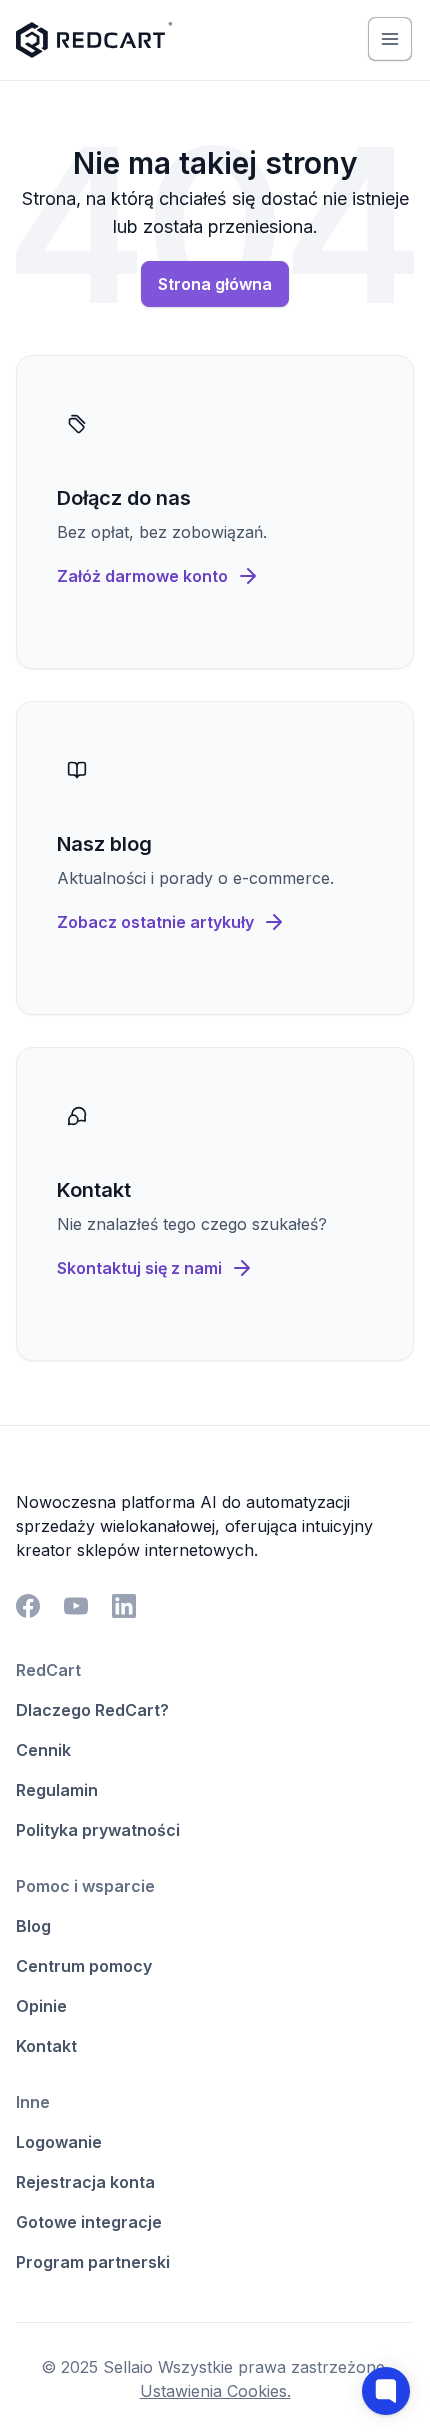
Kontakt (46, 2046)
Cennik (43, 1750)
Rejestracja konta (85, 2182)
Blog (33, 1926)
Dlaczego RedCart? (92, 1710)
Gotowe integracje (89, 2222)
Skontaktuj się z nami (139, 1268)
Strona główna (215, 284)
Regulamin (57, 1790)
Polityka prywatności (98, 1830)
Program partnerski (93, 2262)
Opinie (41, 2006)
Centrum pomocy (84, 1966)
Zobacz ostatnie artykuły (155, 922)
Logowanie (59, 2142)
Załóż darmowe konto (142, 576)
